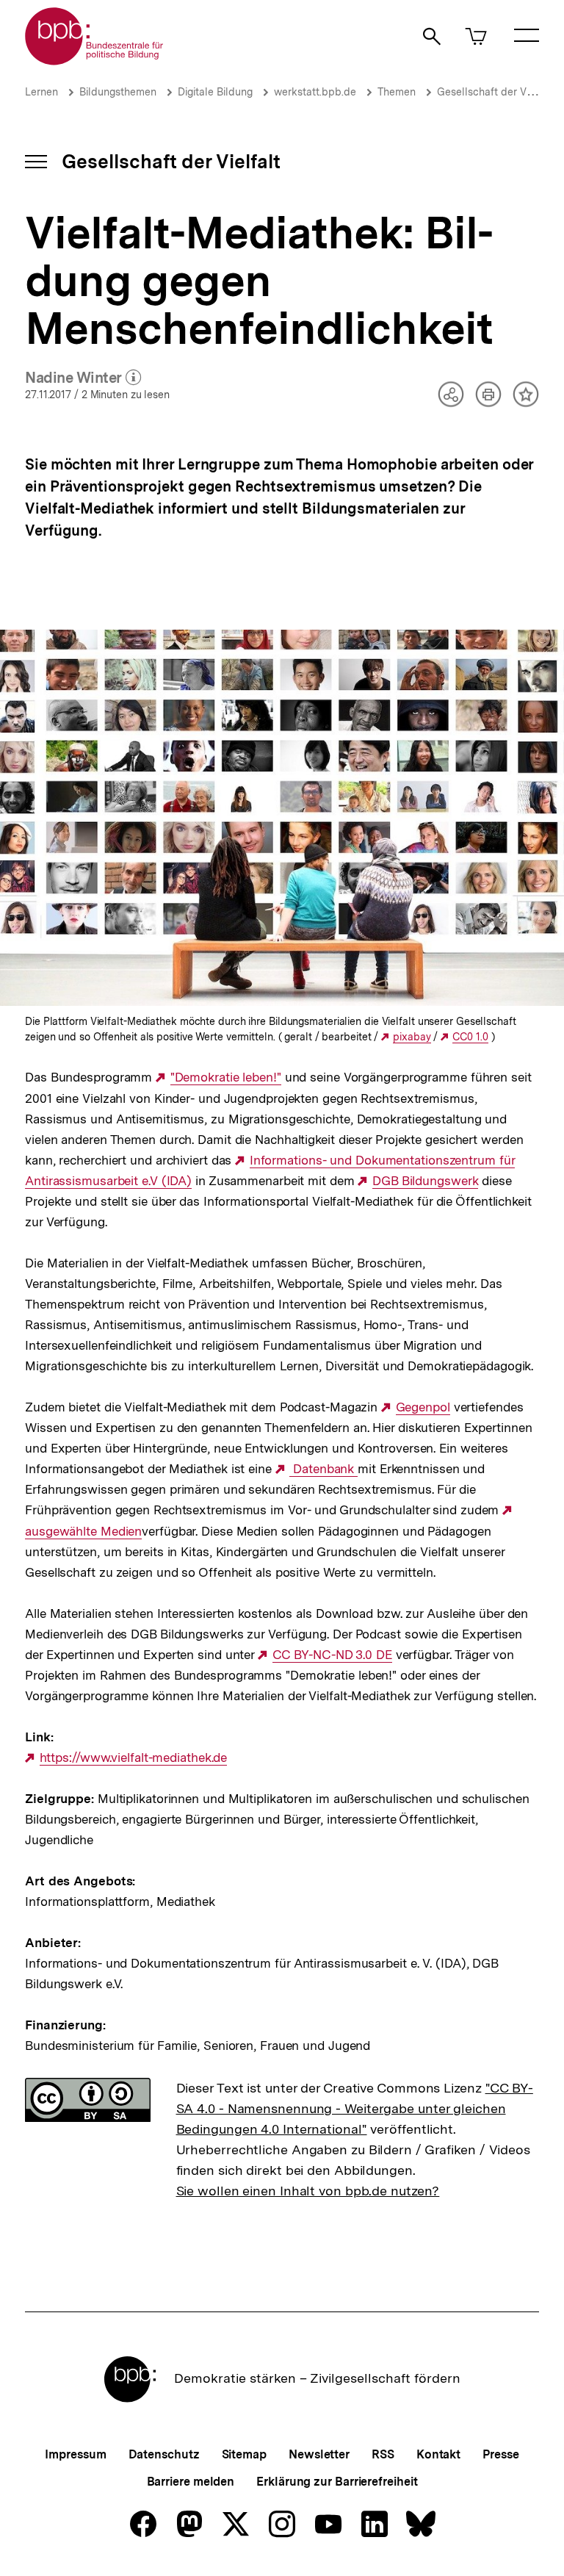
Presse (500, 2454)
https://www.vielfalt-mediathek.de (133, 1758)
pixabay (412, 1037)
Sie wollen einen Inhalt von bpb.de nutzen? (308, 2191)
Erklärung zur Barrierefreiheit (337, 2482)
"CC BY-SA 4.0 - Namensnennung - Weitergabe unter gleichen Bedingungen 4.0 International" (355, 2108)
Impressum (75, 2454)
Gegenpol (423, 1407)
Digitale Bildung (215, 92)
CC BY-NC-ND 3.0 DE (332, 1655)
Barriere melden (191, 2482)
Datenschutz (164, 2454)
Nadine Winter (83, 378)
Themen (397, 92)
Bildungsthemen (118, 92)
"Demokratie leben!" (226, 1077)
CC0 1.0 (470, 1037)
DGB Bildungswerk (425, 1181)
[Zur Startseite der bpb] (95, 61)
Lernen (41, 92)
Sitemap (244, 2454)
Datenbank (323, 1469)
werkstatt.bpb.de (315, 92)
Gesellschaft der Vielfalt (495, 92)
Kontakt (438, 2454)
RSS (383, 2454)
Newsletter (319, 2454)
